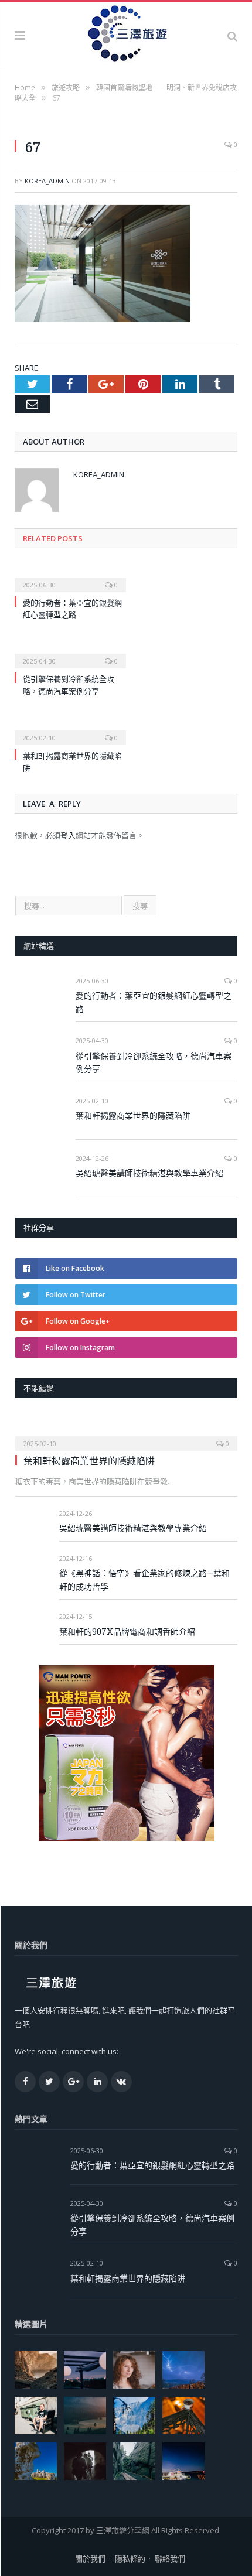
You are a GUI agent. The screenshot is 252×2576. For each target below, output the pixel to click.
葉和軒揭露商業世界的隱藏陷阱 (133, 1116)
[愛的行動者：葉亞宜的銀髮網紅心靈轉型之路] (70, 577)
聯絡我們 (170, 2558)
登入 (68, 835)
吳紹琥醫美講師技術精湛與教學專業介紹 (149, 1173)
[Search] (232, 36)
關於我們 (90, 2558)
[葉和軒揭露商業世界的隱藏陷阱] (70, 730)
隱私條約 (130, 2558)
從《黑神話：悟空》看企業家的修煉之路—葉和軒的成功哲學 (144, 1580)
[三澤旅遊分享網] (126, 34)
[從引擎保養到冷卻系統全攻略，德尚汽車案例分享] (70, 653)
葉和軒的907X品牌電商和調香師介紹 (127, 1632)
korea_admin (47, 181)
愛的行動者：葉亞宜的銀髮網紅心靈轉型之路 (154, 1002)
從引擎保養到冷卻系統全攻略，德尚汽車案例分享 (154, 1062)
